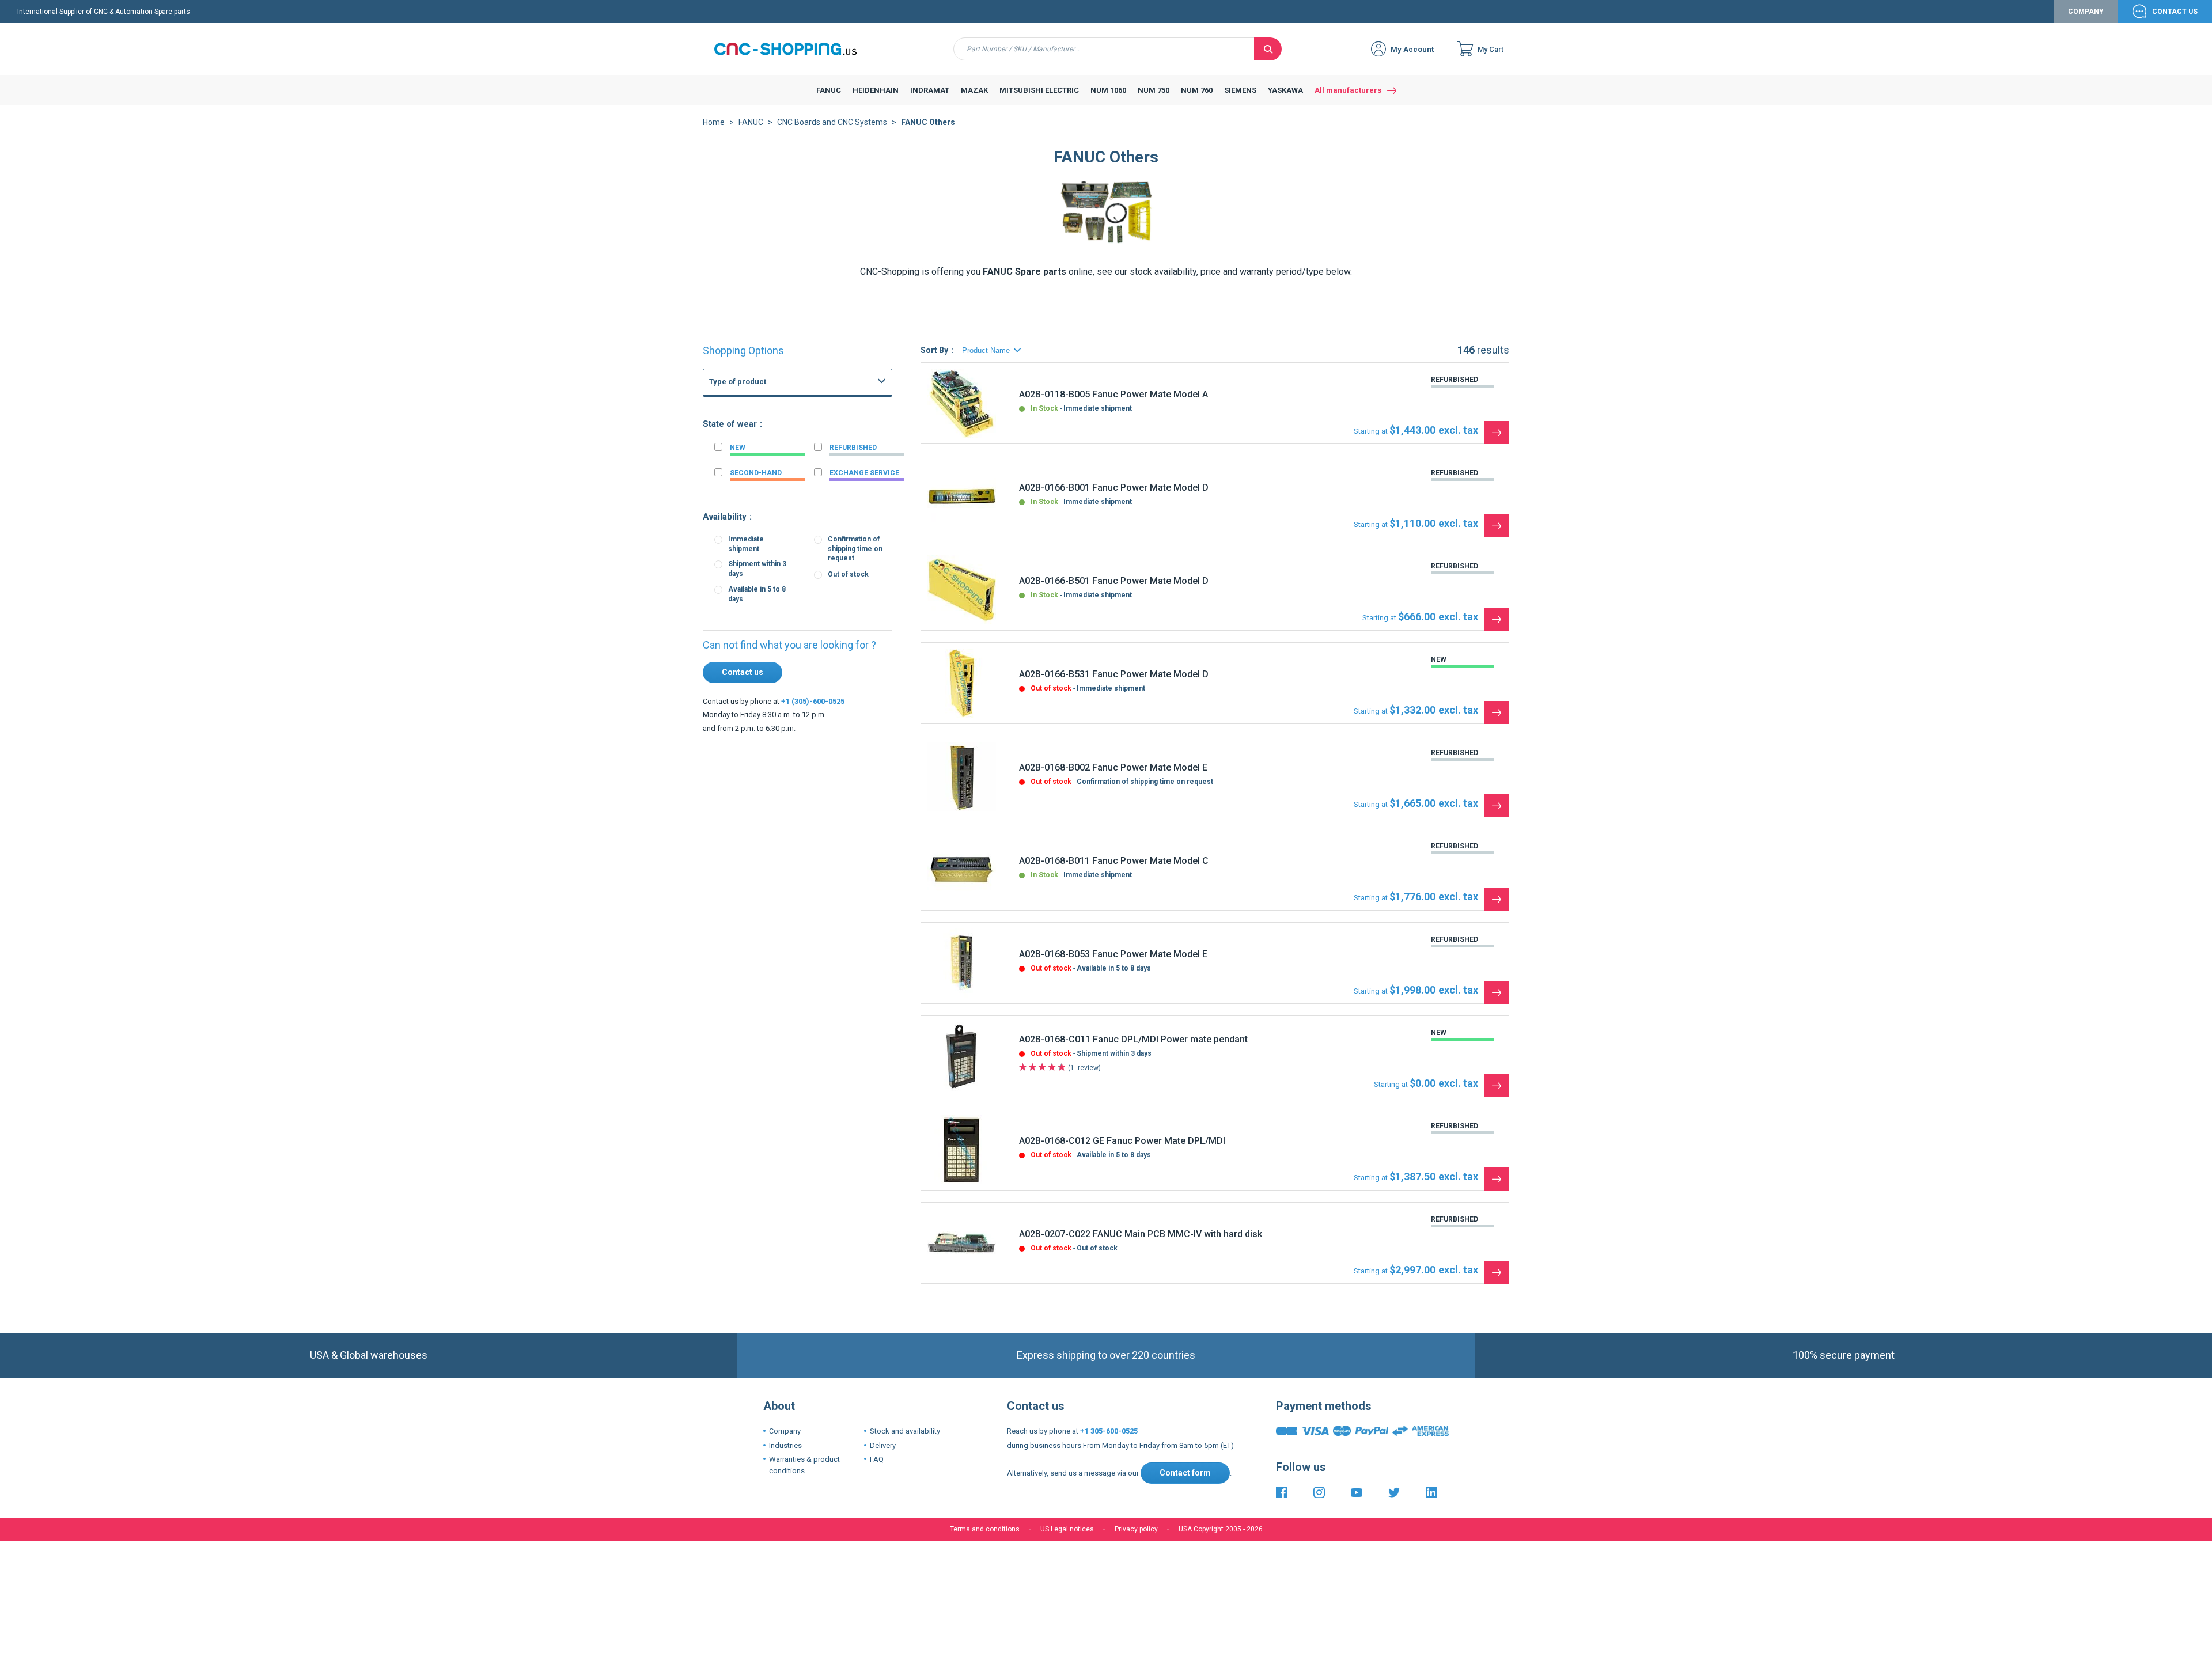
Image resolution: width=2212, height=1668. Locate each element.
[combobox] (1104, 49)
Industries (785, 1445)
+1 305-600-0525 (1109, 1431)
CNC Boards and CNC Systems (832, 122)
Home (714, 122)
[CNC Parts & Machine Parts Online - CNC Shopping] (792, 49)
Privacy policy (1136, 1529)
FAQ (877, 1459)
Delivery (883, 1445)
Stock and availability (905, 1431)
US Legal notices (1067, 1529)
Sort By (934, 350)
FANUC (751, 122)
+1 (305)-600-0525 (813, 701)
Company (2086, 12)
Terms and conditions (985, 1529)
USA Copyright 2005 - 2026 (1221, 1529)
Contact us (743, 672)
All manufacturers (1348, 90)
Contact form (1185, 1473)
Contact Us (2175, 12)
